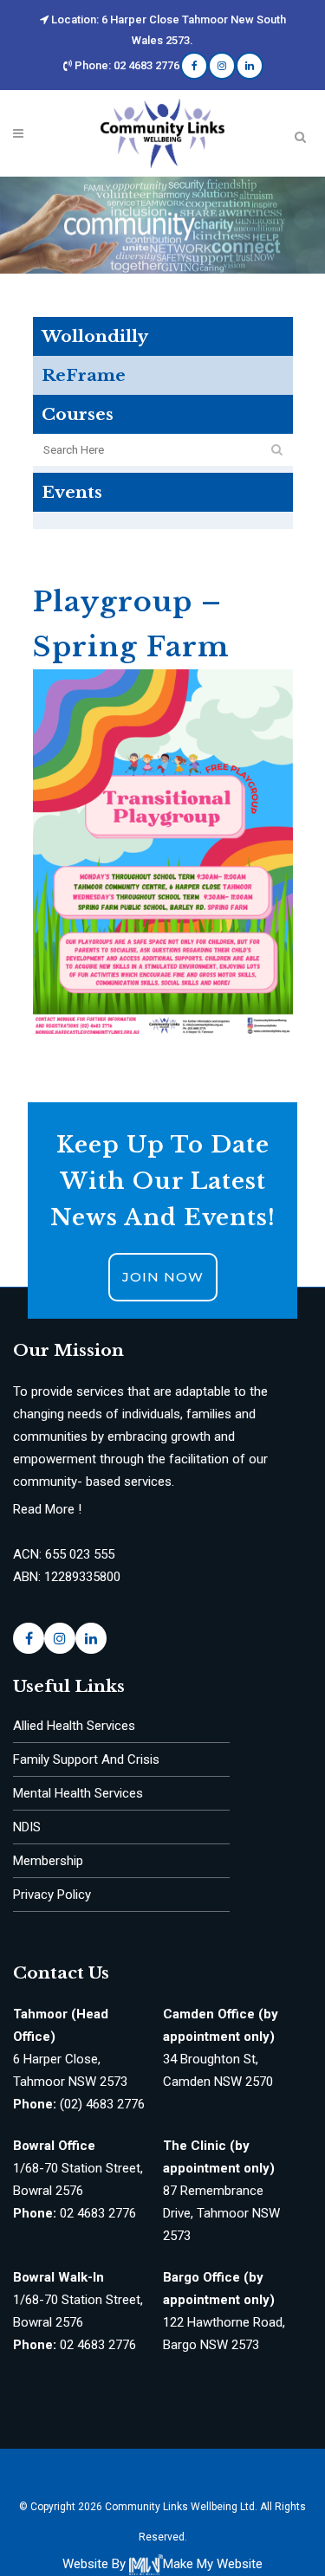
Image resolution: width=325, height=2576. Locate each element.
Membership (48, 1861)
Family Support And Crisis (86, 1759)
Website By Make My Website (162, 2564)
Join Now (163, 1277)
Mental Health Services (78, 1793)
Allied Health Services (74, 1726)
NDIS (27, 1827)
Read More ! (47, 1509)
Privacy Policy (52, 1895)
